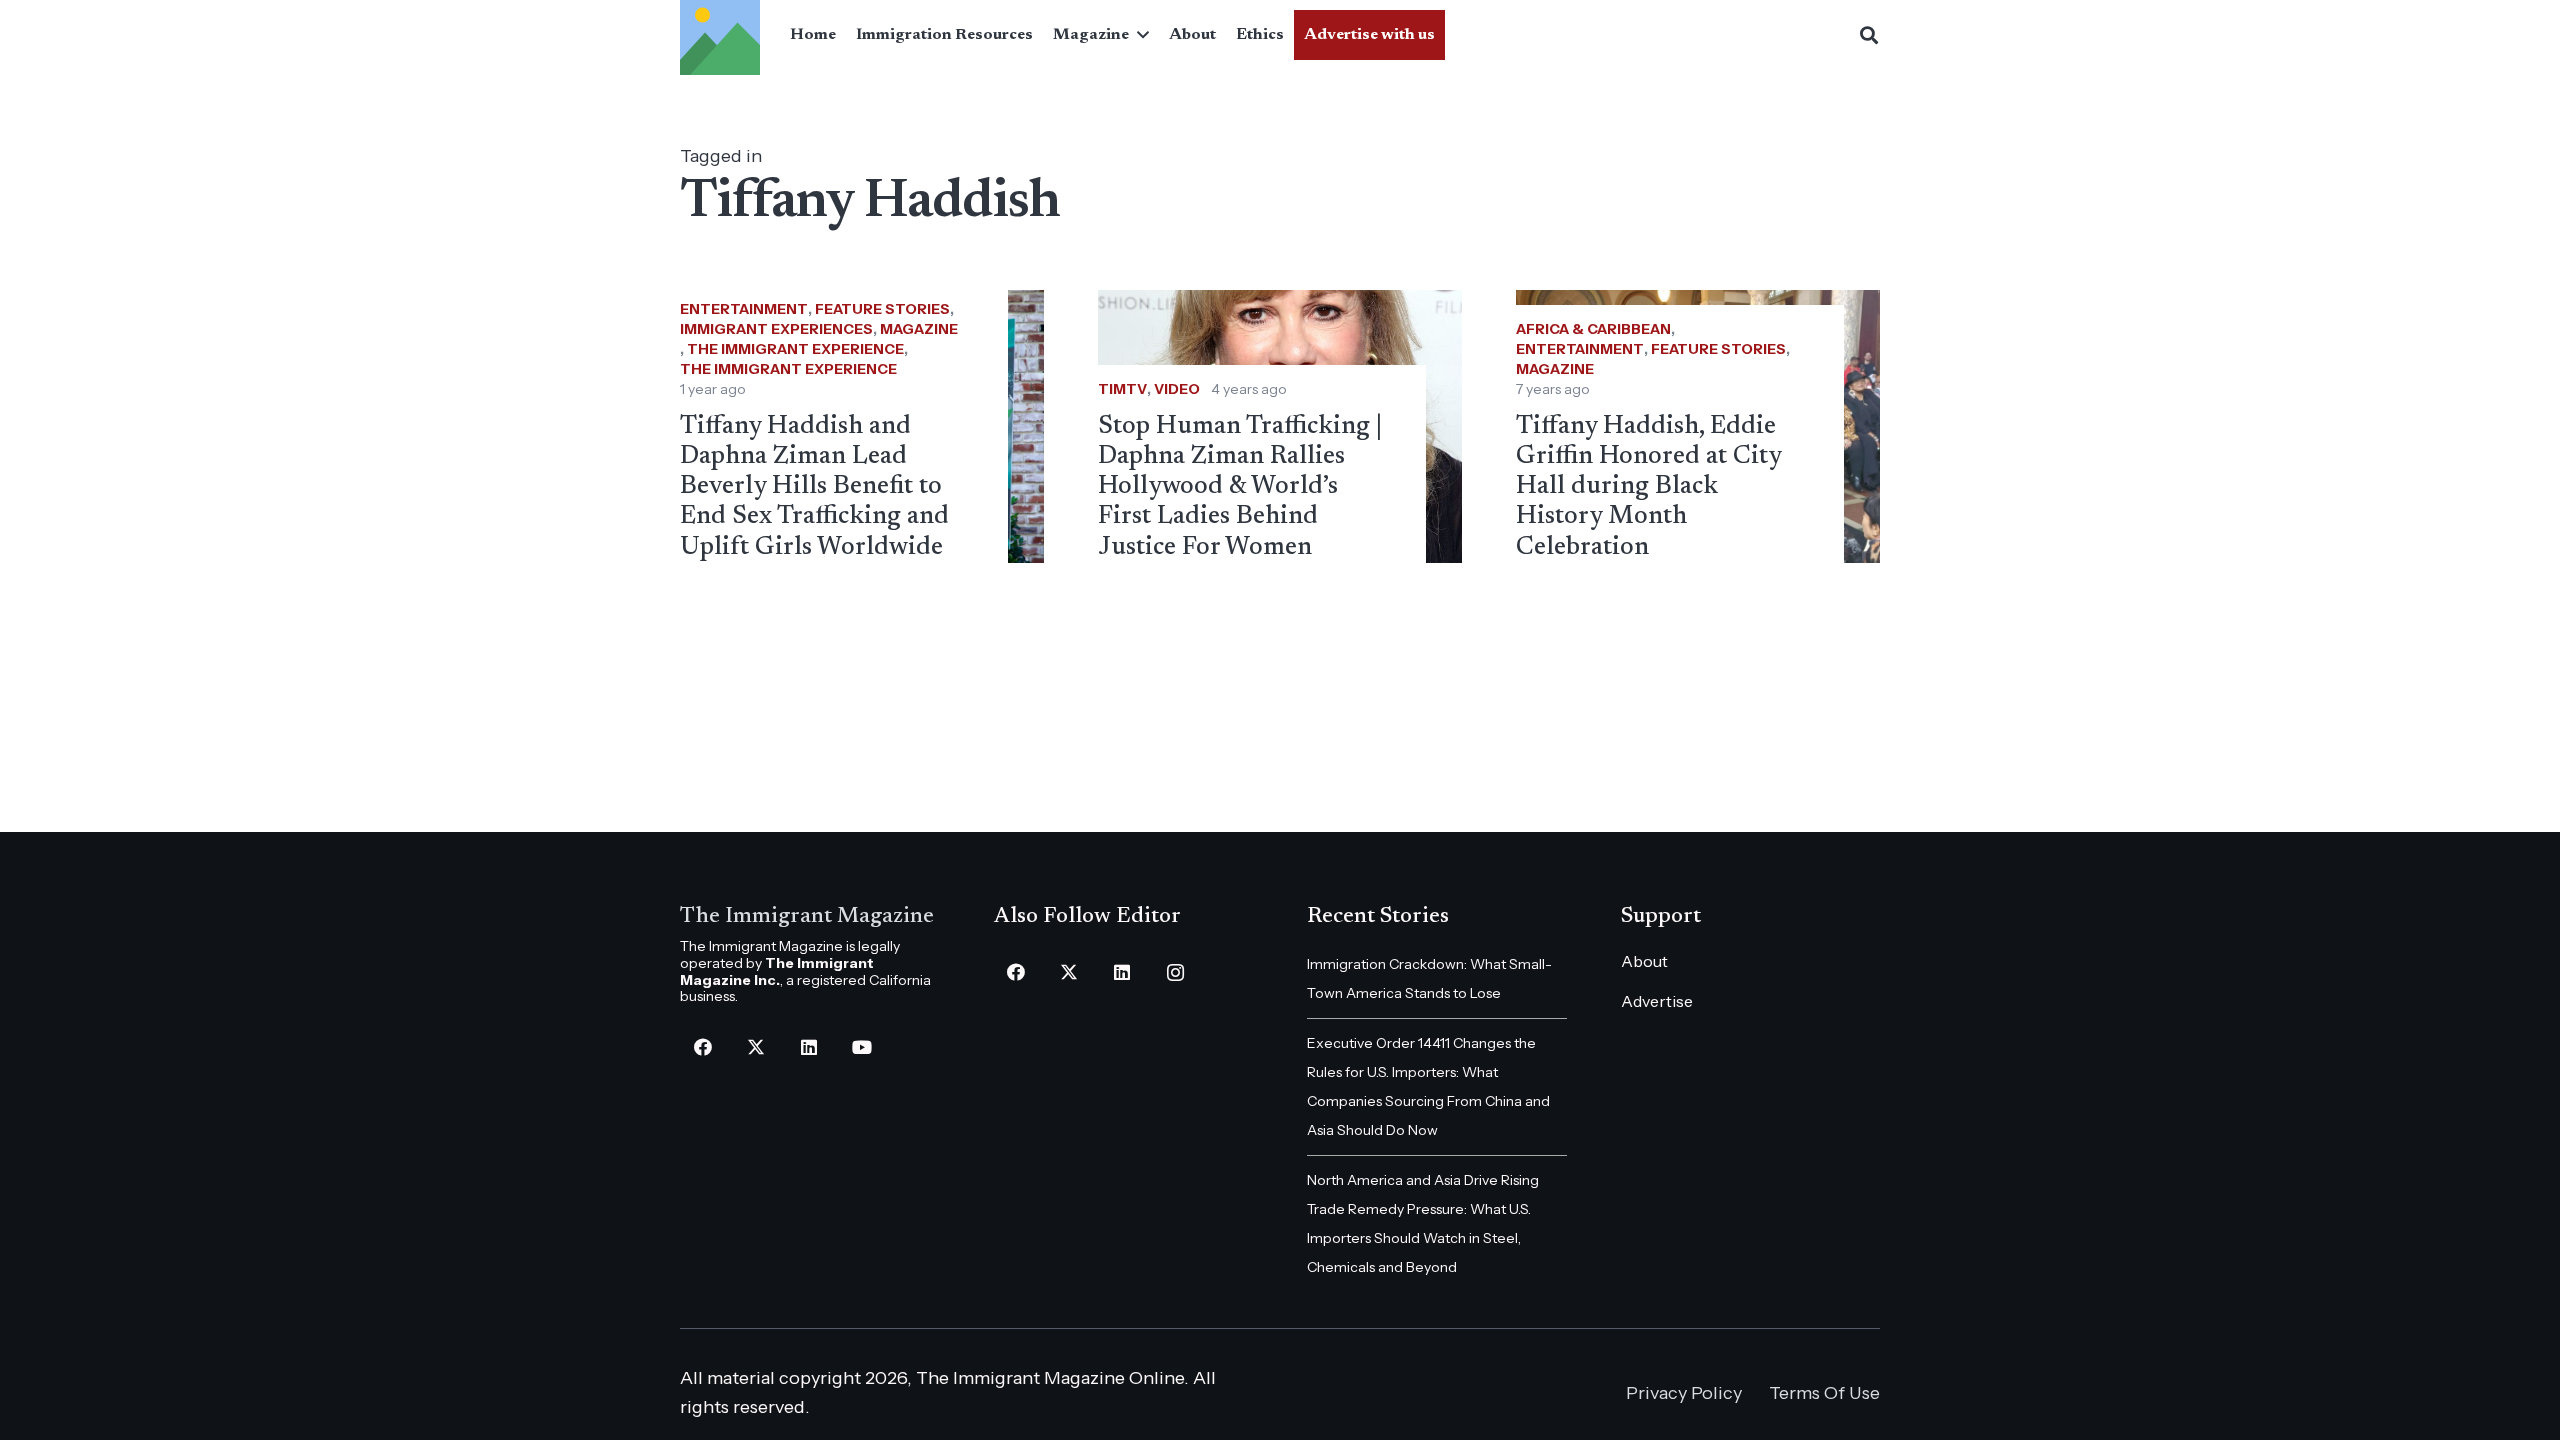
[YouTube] (861, 1047)
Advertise (1657, 1001)
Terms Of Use (1824, 1393)
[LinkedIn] (808, 1047)
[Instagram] (1175, 972)
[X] (755, 1047)
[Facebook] (702, 1047)
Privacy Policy (1684, 1393)
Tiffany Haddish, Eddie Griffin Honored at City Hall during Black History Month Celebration (1648, 487)
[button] (1139, 35)
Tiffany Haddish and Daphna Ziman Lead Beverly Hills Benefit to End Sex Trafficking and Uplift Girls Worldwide (814, 487)
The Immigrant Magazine (807, 917)
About (1644, 961)
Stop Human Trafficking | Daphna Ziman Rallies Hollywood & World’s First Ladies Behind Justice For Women (1240, 487)
